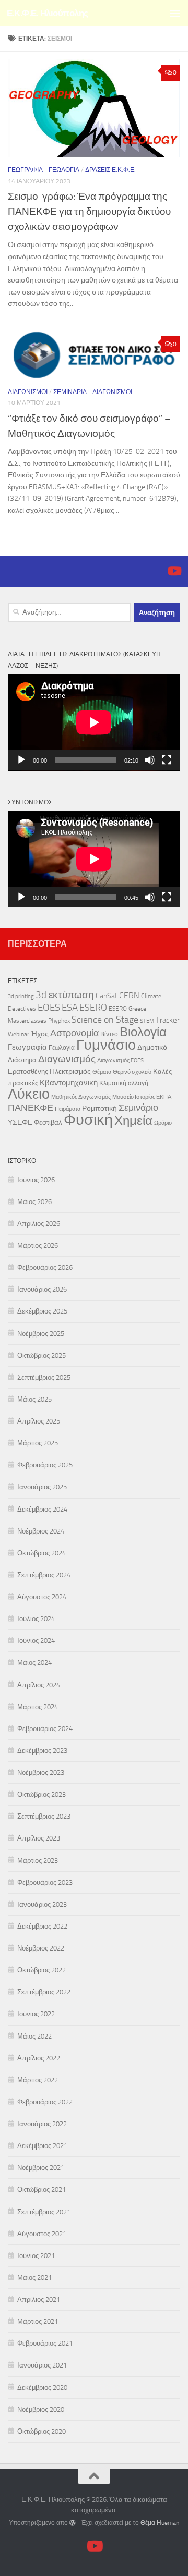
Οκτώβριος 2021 (42, 2189)
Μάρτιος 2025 (38, 1443)
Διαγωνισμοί (28, 392)
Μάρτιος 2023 (38, 1861)
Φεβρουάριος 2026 (45, 1267)
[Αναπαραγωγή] (21, 760)
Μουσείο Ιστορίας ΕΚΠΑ (142, 1097)
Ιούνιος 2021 (36, 2256)
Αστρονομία (74, 1033)
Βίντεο (109, 1034)
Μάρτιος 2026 (38, 1246)
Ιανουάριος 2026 (42, 1289)
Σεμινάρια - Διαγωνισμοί (93, 392)
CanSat (107, 996)
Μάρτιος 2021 (38, 2321)
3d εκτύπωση (65, 995)
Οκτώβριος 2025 (42, 1356)
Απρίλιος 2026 (39, 1224)
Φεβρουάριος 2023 (45, 1882)
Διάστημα (22, 1060)
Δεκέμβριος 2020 (42, 2388)
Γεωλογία (62, 1048)
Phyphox (59, 1021)
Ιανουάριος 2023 (42, 1904)
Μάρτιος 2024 (38, 1707)
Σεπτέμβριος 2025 (44, 1377)
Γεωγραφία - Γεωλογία (44, 170)
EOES (49, 1007)
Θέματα (102, 1072)
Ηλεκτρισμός (70, 1071)
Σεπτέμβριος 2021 (44, 2212)
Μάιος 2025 (34, 1399)
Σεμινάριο (138, 1108)
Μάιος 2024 (34, 1663)
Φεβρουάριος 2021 (45, 2343)
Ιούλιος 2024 (36, 1619)
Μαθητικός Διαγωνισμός (81, 1097)
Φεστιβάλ (48, 1123)
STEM (147, 1021)
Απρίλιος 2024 (39, 1685)
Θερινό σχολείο (132, 1072)
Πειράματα (68, 1109)
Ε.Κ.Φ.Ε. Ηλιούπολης (48, 13)
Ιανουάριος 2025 (42, 1487)
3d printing (21, 996)
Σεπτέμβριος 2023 (44, 1816)
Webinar (19, 1034)
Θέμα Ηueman (160, 2523)
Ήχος (40, 1034)
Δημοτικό (152, 1047)
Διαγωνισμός (67, 1059)
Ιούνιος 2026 (36, 1180)
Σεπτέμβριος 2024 (44, 1575)
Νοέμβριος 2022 (41, 1948)
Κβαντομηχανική (69, 1083)
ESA (70, 1008)
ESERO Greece (127, 1009)
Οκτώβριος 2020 (42, 2431)
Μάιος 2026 (34, 1202)
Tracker (168, 1020)
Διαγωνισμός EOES (120, 1060)
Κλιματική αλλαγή (124, 1083)
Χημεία (133, 1121)
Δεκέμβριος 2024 (42, 1509)
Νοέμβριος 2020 (41, 2409)
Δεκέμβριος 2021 (42, 2146)
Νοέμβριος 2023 (41, 1772)
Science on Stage (105, 1020)
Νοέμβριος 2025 (41, 1334)
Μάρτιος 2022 (38, 2080)
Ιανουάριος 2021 (42, 2365)
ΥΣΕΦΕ (20, 1123)
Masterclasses (27, 1021)
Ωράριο (163, 1123)
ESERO (93, 1008)
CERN (129, 995)
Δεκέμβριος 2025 (42, 1311)
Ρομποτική (99, 1108)
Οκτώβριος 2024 (42, 1553)
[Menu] (175, 13)
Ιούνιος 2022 (36, 2014)
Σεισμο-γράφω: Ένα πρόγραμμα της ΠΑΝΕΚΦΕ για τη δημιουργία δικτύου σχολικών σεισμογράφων (89, 211)
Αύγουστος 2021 (42, 2234)
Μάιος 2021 (34, 2278)
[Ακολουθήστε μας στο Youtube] (174, 571)
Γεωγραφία (27, 1047)
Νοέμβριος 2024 (41, 1531)
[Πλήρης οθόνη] (167, 760)
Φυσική (88, 1120)
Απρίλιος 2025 (39, 1421)
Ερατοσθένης (28, 1071)
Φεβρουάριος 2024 (45, 1729)
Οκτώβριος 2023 (42, 1794)
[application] (94, 722)
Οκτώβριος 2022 (42, 1970)
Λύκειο (29, 1094)
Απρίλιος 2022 (39, 2058)
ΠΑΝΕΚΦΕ (31, 1108)
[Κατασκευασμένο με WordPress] (73, 2523)
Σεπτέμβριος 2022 (44, 1992)
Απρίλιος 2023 (39, 1838)
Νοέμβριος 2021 (41, 2168)
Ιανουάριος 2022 (42, 2124)
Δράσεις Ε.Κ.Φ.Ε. (110, 170)
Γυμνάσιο (106, 1045)
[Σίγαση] (150, 760)
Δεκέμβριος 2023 (42, 1751)
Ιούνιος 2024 (36, 1641)
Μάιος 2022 (34, 2036)
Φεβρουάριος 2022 (45, 2102)
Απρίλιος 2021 (39, 2299)
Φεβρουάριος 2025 (45, 1465)
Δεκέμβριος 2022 (42, 1926)
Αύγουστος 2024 (42, 1597)
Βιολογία (143, 1032)
